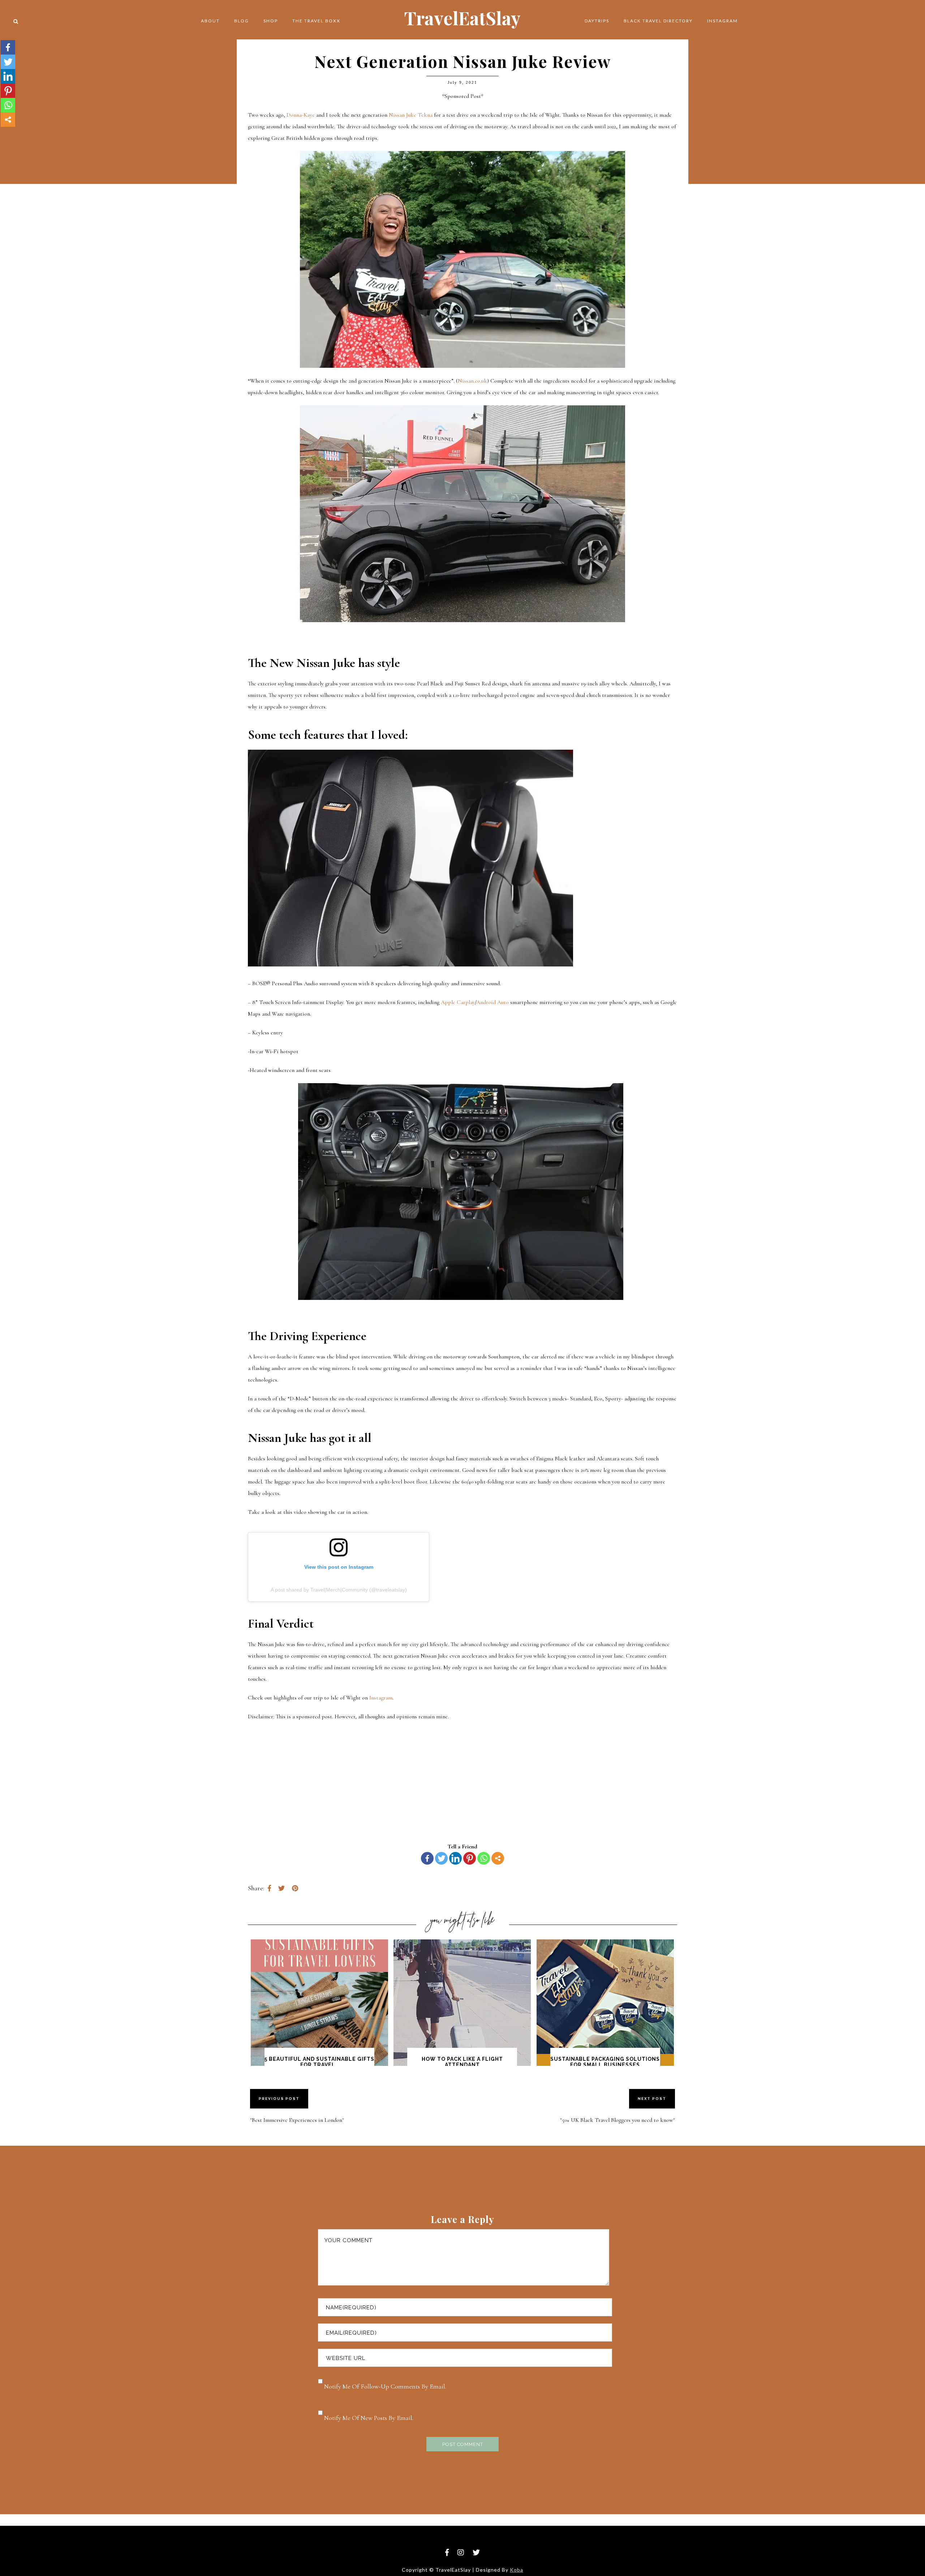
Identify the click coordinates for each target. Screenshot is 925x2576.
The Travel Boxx (316, 21)
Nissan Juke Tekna (411, 115)
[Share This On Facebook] (269, 1888)
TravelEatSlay (462, 18)
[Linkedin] (455, 1858)
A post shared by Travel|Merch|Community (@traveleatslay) (339, 1590)
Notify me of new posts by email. (369, 2418)
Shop (271, 21)
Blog (242, 21)
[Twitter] (441, 1858)
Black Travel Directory (658, 21)
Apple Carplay (458, 1002)
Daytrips (597, 21)
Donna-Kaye (301, 115)
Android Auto (492, 1002)
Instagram (722, 21)
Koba (517, 2570)
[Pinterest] (470, 1858)
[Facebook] (427, 1858)
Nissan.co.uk (472, 381)
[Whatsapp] (484, 1858)
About (210, 21)
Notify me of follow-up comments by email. (385, 2386)
